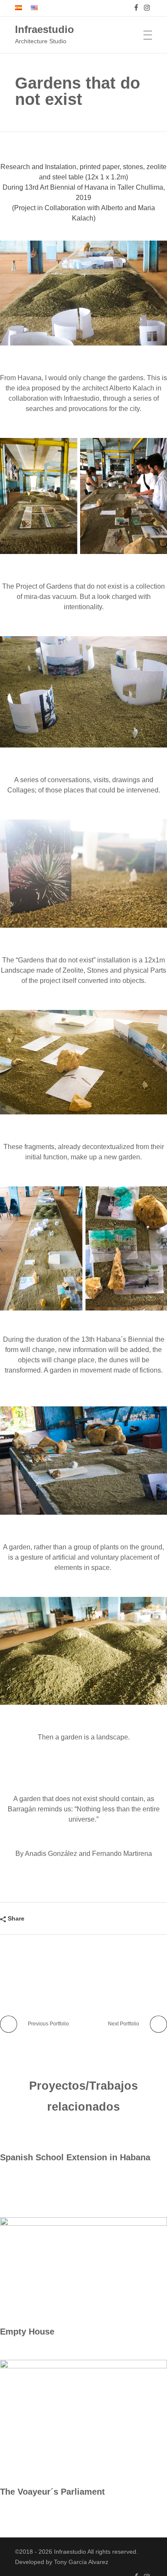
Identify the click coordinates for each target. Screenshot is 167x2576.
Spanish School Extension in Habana (75, 2157)
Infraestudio (45, 29)
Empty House (27, 2332)
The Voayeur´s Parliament (52, 2492)
